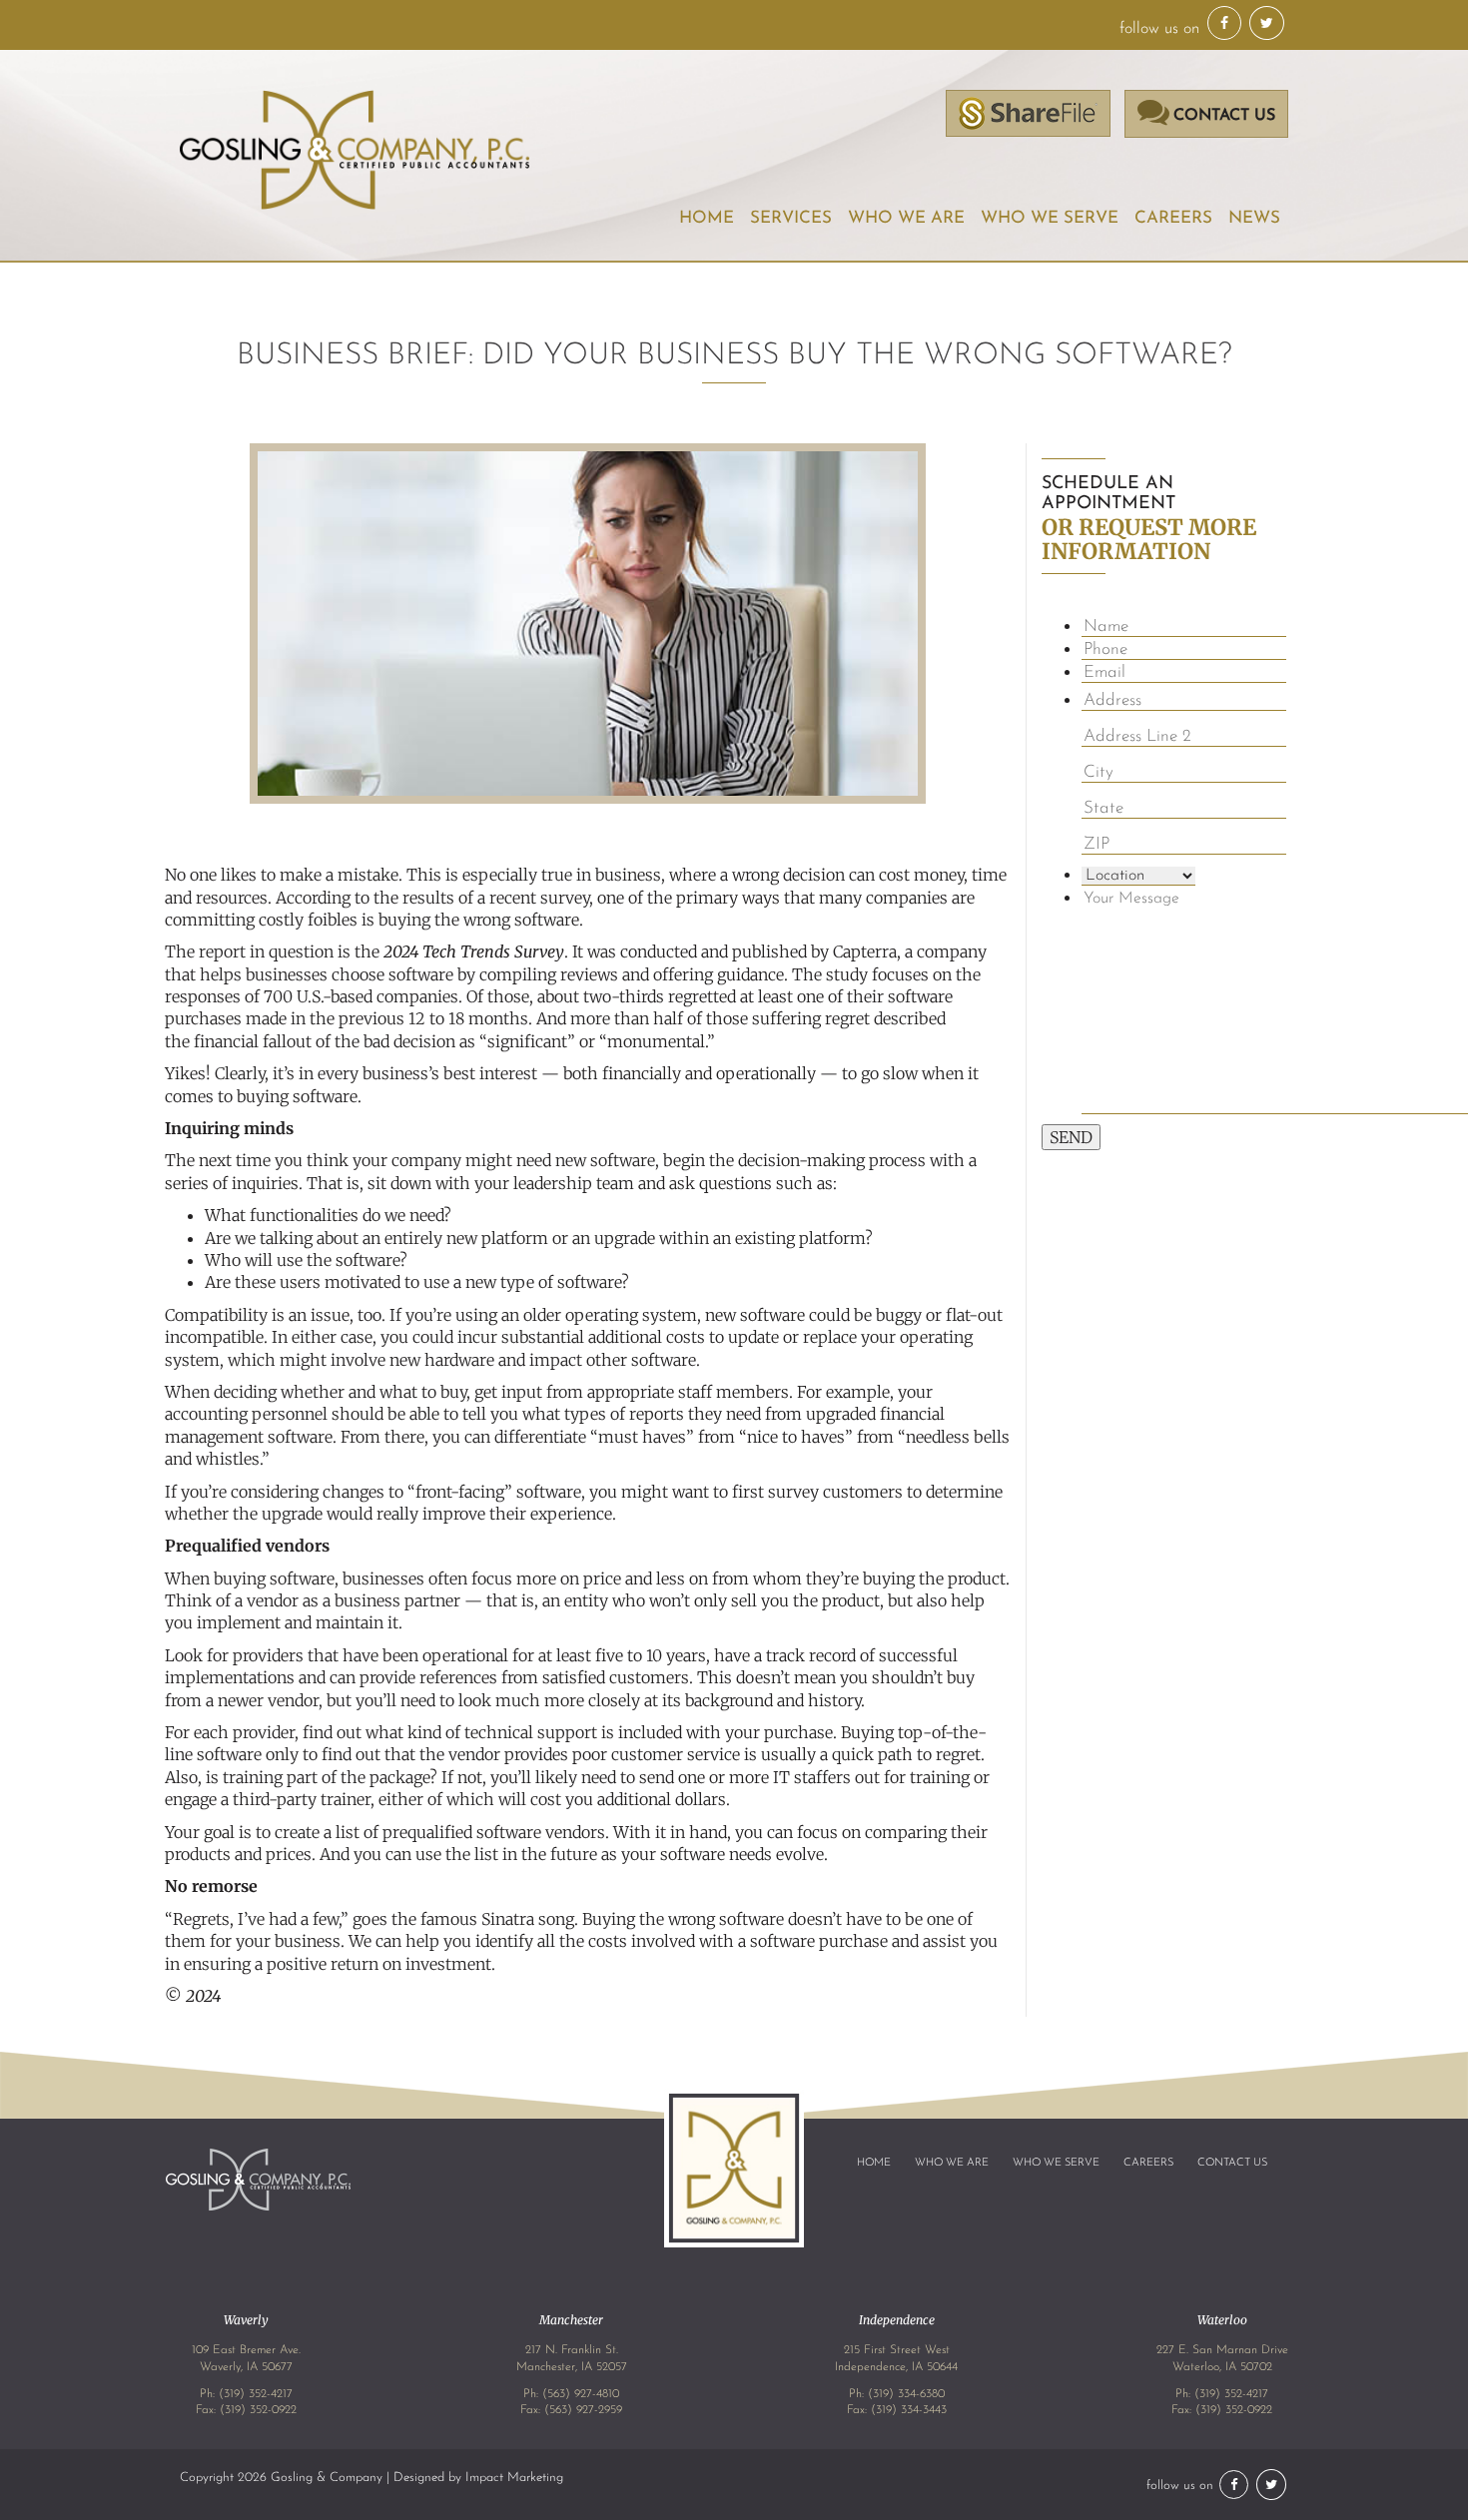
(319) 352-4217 (256, 2394)
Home (707, 218)
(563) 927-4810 (581, 2394)
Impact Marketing (514, 2478)
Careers (1173, 218)
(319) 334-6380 (906, 2394)
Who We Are (952, 2163)
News (1254, 218)
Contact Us (1232, 2163)
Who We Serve (1050, 218)
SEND (1071, 1137)
